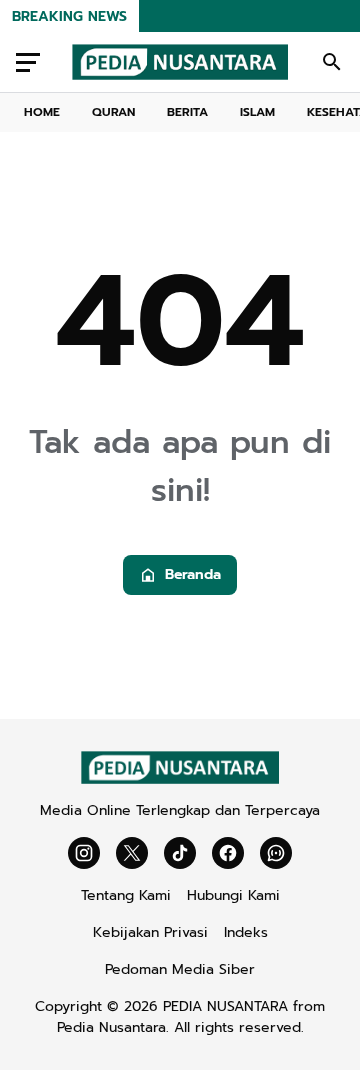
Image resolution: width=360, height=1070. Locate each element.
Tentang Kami (126, 895)
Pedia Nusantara (111, 1027)
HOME (42, 112)
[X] (132, 853)
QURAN (113, 112)
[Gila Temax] (180, 779)
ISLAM (257, 112)
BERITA (187, 112)
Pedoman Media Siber (180, 969)
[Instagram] (84, 853)
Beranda (193, 574)
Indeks (246, 932)
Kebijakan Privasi (150, 932)
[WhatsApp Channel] (276, 853)
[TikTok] (180, 853)
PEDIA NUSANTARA (225, 1006)
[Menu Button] (28, 62)
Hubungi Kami (233, 895)
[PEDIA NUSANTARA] (180, 62)
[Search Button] (332, 62)
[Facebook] (228, 853)
